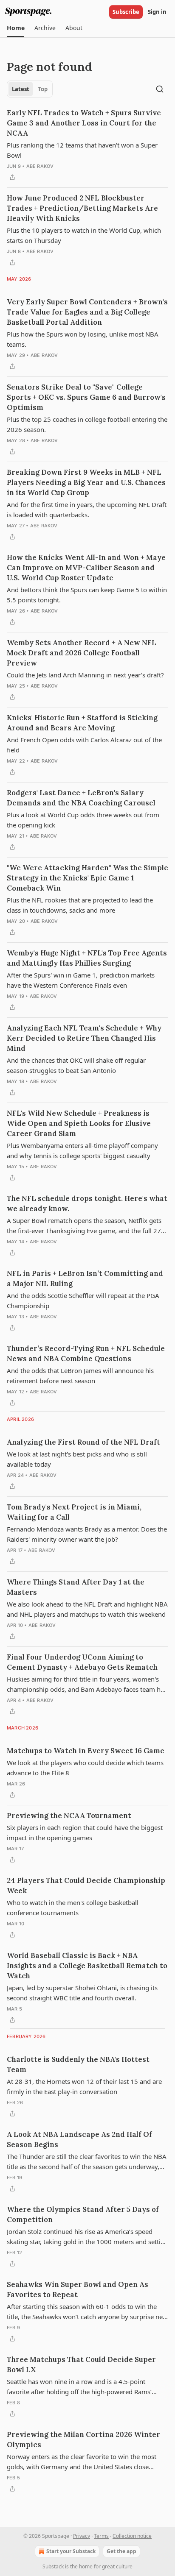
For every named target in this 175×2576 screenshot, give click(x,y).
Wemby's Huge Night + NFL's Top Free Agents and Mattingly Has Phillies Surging (87, 958)
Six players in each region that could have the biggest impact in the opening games (85, 1832)
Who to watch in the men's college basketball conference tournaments (73, 1908)
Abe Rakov (40, 166)
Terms (101, 2536)
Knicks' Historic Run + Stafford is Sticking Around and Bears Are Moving (82, 723)
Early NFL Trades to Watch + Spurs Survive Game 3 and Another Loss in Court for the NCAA (84, 123)
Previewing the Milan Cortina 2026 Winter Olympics (83, 2440)
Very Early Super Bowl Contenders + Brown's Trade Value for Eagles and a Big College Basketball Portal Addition (87, 312)
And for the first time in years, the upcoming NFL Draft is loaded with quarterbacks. (87, 510)
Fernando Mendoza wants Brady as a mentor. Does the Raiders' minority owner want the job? (87, 1534)
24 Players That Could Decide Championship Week (86, 1885)
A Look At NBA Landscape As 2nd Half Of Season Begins (79, 2139)
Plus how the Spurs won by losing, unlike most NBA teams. (83, 339)
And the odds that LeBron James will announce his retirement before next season (80, 1376)
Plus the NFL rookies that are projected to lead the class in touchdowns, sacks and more (80, 905)
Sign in (157, 12)
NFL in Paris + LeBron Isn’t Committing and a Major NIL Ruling (85, 1278)
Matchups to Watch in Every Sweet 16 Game (86, 1751)
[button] (16, 28)
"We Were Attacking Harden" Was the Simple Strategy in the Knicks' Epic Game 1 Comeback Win (87, 878)
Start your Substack (71, 2551)
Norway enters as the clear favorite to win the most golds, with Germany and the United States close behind (82, 2462)
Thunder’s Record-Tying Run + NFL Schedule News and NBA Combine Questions (86, 1353)
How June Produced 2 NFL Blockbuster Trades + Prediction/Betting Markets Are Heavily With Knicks (82, 208)
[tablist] (30, 89)
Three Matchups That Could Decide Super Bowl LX (81, 2364)
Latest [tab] (21, 89)
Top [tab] (43, 89)
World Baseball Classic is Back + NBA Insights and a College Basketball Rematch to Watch (87, 1966)
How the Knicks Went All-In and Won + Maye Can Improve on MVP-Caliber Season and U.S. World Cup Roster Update (86, 568)
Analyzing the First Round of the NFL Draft (83, 1442)
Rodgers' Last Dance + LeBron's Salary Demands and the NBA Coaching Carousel (81, 798)
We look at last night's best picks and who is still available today (77, 1459)
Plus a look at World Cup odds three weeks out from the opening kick (83, 820)
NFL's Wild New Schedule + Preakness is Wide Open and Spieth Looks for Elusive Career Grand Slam (79, 1123)
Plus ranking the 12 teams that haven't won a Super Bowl (82, 150)
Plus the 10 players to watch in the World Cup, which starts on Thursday (84, 235)
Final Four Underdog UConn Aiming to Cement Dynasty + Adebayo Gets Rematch (82, 1662)
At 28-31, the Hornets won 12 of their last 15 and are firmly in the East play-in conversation (84, 2086)
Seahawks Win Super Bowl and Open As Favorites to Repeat (78, 2289)
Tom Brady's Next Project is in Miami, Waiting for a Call (74, 1512)
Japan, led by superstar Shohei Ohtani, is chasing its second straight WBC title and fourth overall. (82, 1993)
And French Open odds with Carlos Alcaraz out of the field (84, 745)
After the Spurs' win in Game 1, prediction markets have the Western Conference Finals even (81, 980)
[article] (87, 145)
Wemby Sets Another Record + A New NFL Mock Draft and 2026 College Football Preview (82, 653)
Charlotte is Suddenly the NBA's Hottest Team (78, 2064)
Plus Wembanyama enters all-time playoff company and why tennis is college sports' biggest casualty (82, 1150)
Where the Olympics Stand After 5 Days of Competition (83, 2214)
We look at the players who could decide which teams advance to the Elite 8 (85, 1768)
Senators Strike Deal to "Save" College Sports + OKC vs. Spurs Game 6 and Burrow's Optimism (86, 397)
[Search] (160, 89)
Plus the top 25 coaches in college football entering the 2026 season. (87, 424)
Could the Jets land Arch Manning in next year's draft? (85, 675)
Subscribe (126, 12)
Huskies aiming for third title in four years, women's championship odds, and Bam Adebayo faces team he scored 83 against (85, 1685)
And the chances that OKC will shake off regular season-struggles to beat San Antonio (76, 1065)
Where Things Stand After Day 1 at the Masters (76, 1587)
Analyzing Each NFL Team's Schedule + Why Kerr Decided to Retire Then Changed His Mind (84, 1038)
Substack (53, 2566)
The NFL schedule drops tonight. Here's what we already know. (87, 1203)
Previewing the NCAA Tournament (69, 1816)
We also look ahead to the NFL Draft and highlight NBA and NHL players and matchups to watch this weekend (87, 1609)
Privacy (82, 2536)
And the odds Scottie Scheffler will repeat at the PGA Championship (83, 1301)
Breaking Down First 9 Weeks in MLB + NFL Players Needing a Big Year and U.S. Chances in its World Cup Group (86, 482)
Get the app (121, 2551)
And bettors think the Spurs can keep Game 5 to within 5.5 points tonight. (87, 595)
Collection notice (132, 2536)
